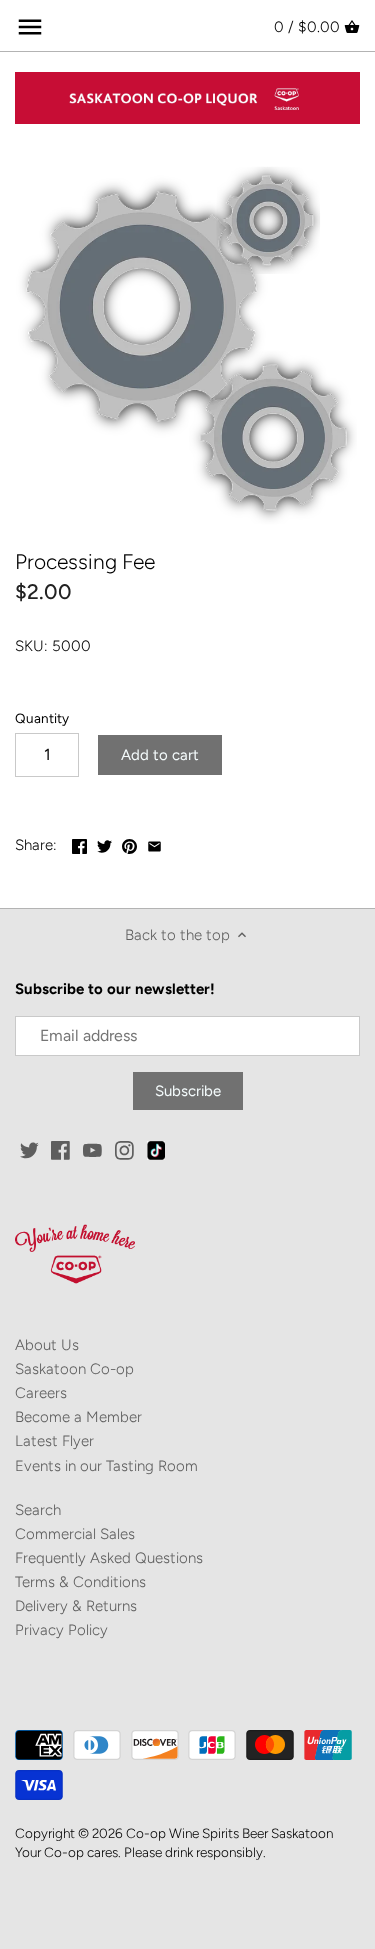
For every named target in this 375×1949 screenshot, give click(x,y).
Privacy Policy (61, 1630)
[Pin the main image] (129, 843)
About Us (47, 1345)
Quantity (42, 718)
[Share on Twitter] (104, 843)
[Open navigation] (30, 27)
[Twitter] (29, 1149)
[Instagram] (124, 1149)
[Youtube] (92, 1149)
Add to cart (160, 755)
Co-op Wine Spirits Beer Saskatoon (229, 1833)
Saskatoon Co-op (74, 1369)
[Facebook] (60, 1149)
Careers (41, 1393)
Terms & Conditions (80, 1582)
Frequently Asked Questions (109, 1558)
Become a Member (78, 1417)
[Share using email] (154, 843)
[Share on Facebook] (79, 843)
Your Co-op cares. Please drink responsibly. (140, 1852)
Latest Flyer (54, 1441)
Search (38, 1510)
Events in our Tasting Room (106, 1466)
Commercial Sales (75, 1534)
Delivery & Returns (76, 1606)
